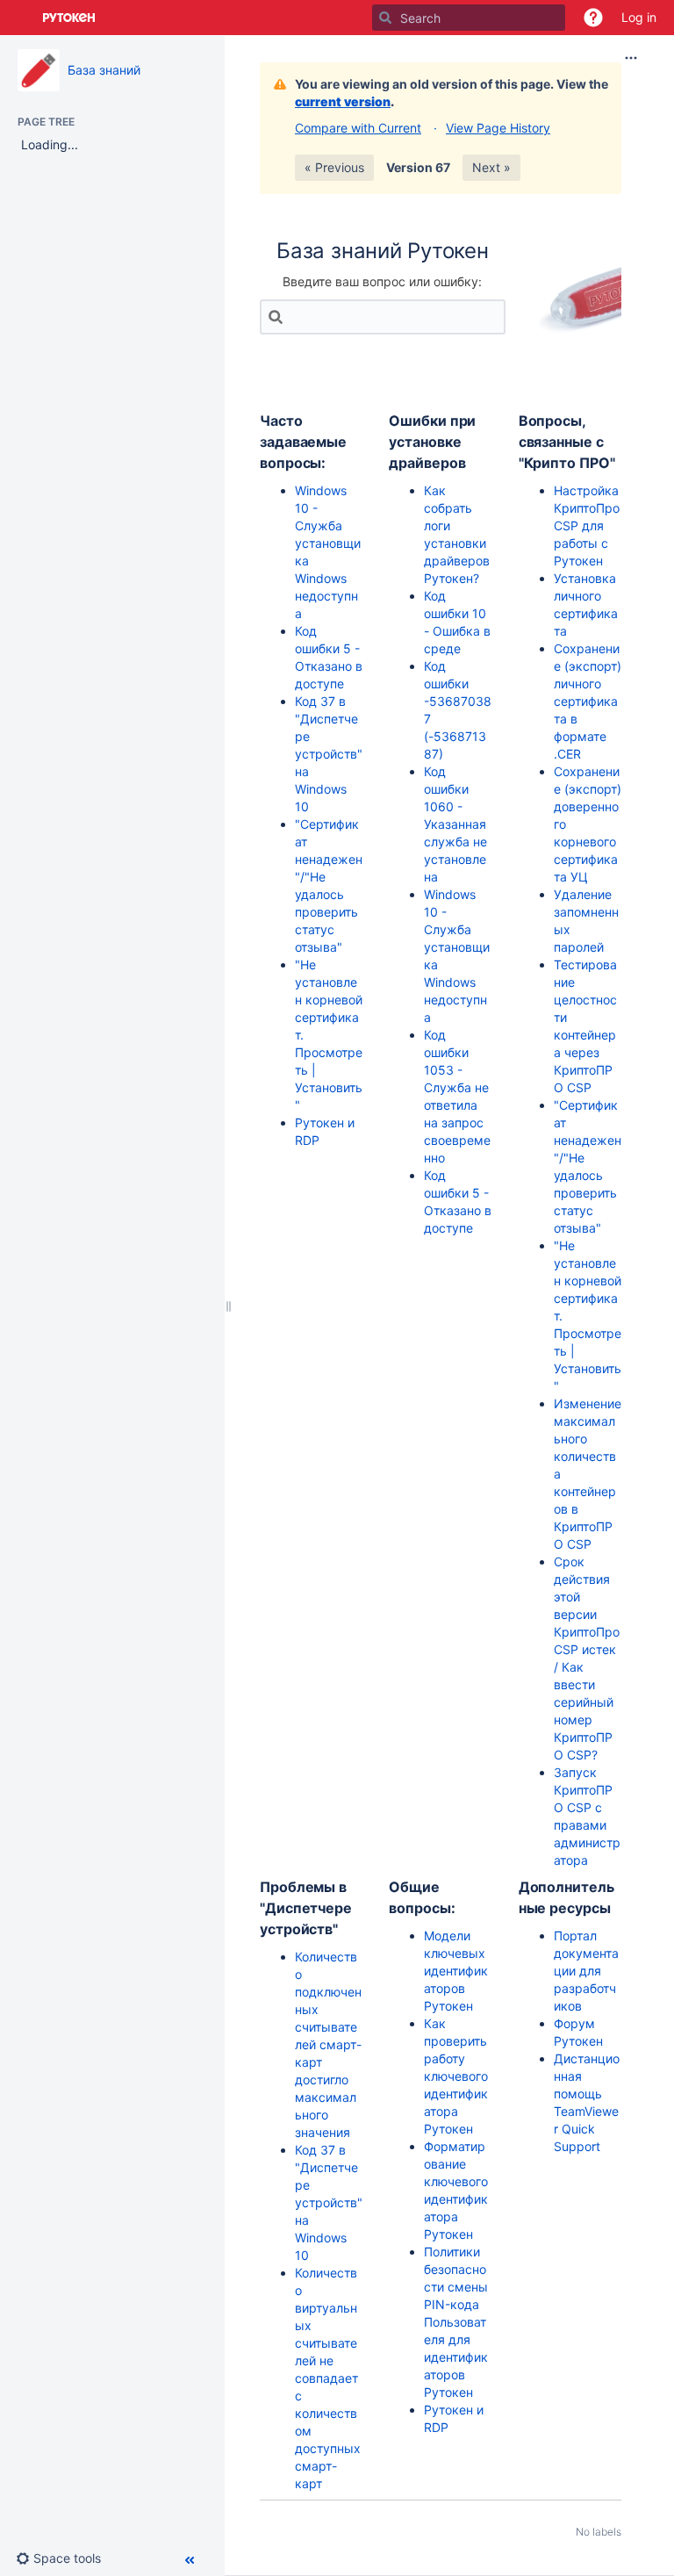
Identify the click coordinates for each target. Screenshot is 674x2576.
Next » (491, 167)
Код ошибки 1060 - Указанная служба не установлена (455, 824)
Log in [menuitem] (639, 17)
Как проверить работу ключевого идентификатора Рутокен (456, 2076)
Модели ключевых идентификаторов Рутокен (456, 1971)
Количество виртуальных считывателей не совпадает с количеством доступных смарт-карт (328, 2378)
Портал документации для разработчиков (586, 1971)
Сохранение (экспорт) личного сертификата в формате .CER (588, 701)
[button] (593, 18)
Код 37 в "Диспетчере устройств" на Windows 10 (329, 754)
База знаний (104, 70)
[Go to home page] (69, 18)
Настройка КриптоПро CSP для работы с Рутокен (587, 525)
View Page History (498, 128)
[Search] (385, 18)
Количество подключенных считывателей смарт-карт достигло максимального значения (328, 2044)
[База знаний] (39, 70)
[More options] (631, 58)
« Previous (334, 167)
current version (343, 101)
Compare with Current (358, 128)
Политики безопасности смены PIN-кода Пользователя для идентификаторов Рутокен (456, 2322)
